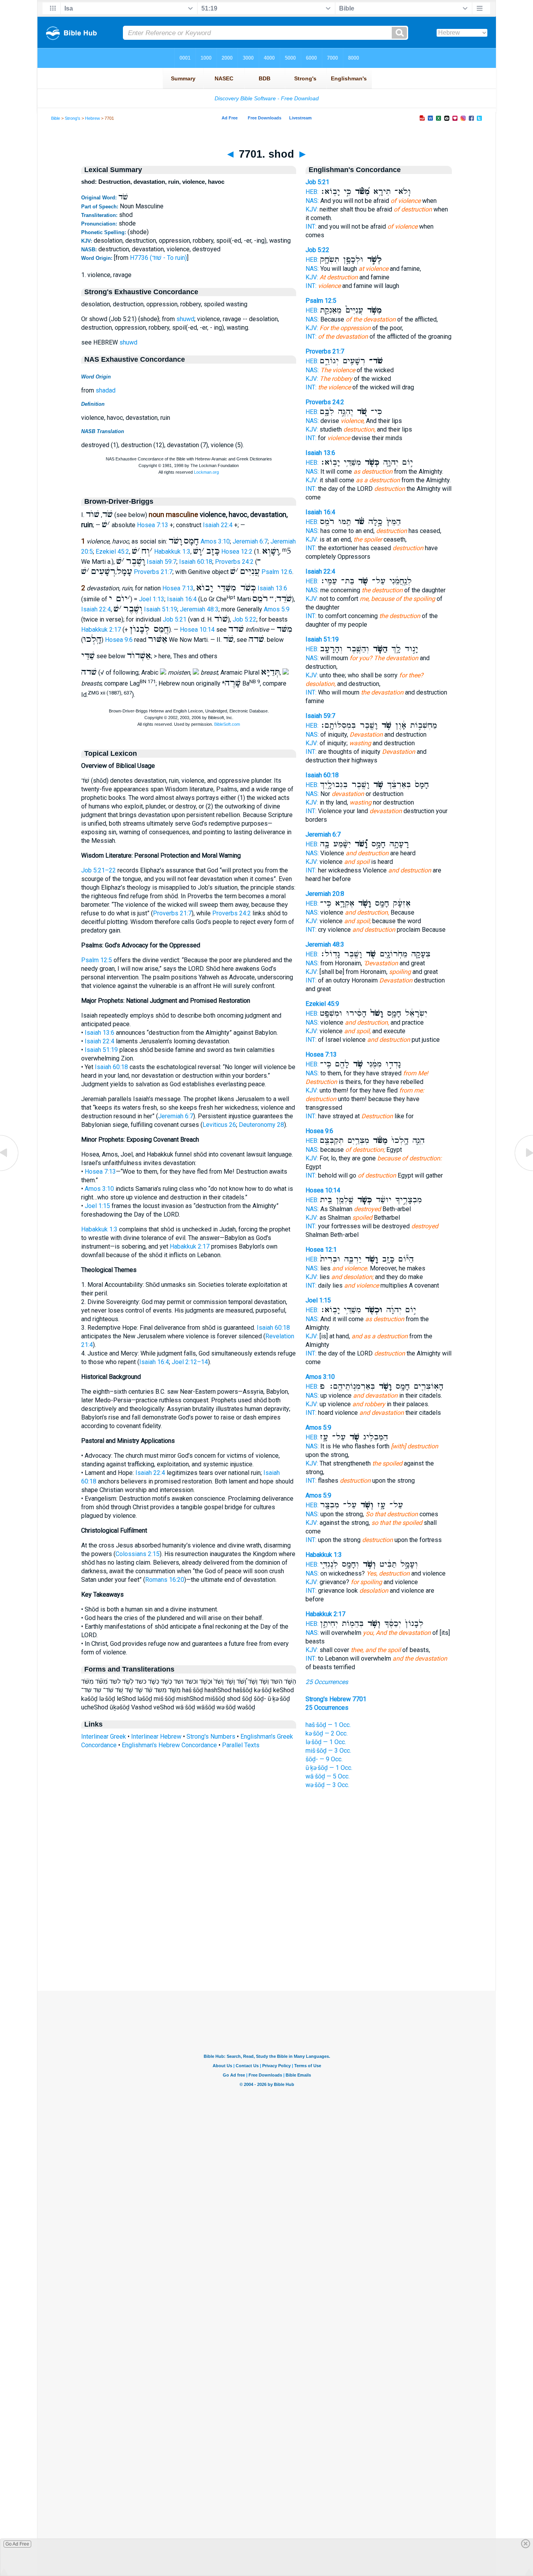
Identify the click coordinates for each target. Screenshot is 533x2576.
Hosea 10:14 (197, 630)
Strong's (73, 118)
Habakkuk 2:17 (101, 630)
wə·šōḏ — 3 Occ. (327, 1785)
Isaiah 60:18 (196, 562)
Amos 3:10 (215, 541)
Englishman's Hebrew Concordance (169, 1745)
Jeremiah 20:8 (325, 894)
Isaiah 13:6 (272, 588)
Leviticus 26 (219, 1125)
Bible (56, 118)
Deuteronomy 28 (261, 1125)
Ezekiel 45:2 (112, 552)
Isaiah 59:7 (162, 562)
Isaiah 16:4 (182, 599)
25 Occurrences (327, 1682)
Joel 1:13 (152, 599)
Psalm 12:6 (277, 572)
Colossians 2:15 (138, 1554)
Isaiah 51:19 (161, 609)
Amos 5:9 (277, 609)
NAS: (312, 201)
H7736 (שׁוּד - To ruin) (158, 258)
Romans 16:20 (165, 1580)
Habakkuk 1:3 (172, 552)
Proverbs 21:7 (153, 572)
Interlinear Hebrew (156, 1737)
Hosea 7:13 (153, 525)
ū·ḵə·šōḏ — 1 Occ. (329, 1768)
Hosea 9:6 (119, 640)
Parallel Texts (241, 1745)
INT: (311, 227)
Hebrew (92, 118)
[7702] (523, 1170)
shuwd (185, 319)
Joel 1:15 (97, 1206)
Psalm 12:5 (97, 960)
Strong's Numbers (211, 1737)
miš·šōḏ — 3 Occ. (328, 1751)
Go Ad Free (17, 2544)
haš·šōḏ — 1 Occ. (328, 1725)
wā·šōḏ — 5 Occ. (328, 1776)
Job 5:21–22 (99, 870)
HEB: (312, 192)
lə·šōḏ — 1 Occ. (326, 1742)
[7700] (10, 1170)
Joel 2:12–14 (190, 1362)
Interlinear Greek (104, 1737)
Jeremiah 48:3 (199, 609)
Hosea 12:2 (237, 552)
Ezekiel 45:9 (322, 1004)
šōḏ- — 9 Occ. (324, 1759)
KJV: (312, 209)
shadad (106, 390)
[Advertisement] (266, 1943)
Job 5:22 (244, 619)
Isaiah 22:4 (218, 525)
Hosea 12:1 (321, 1250)
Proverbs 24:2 (234, 562)
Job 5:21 (175, 619)
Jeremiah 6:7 (250, 541)
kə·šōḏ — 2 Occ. (327, 1733)
